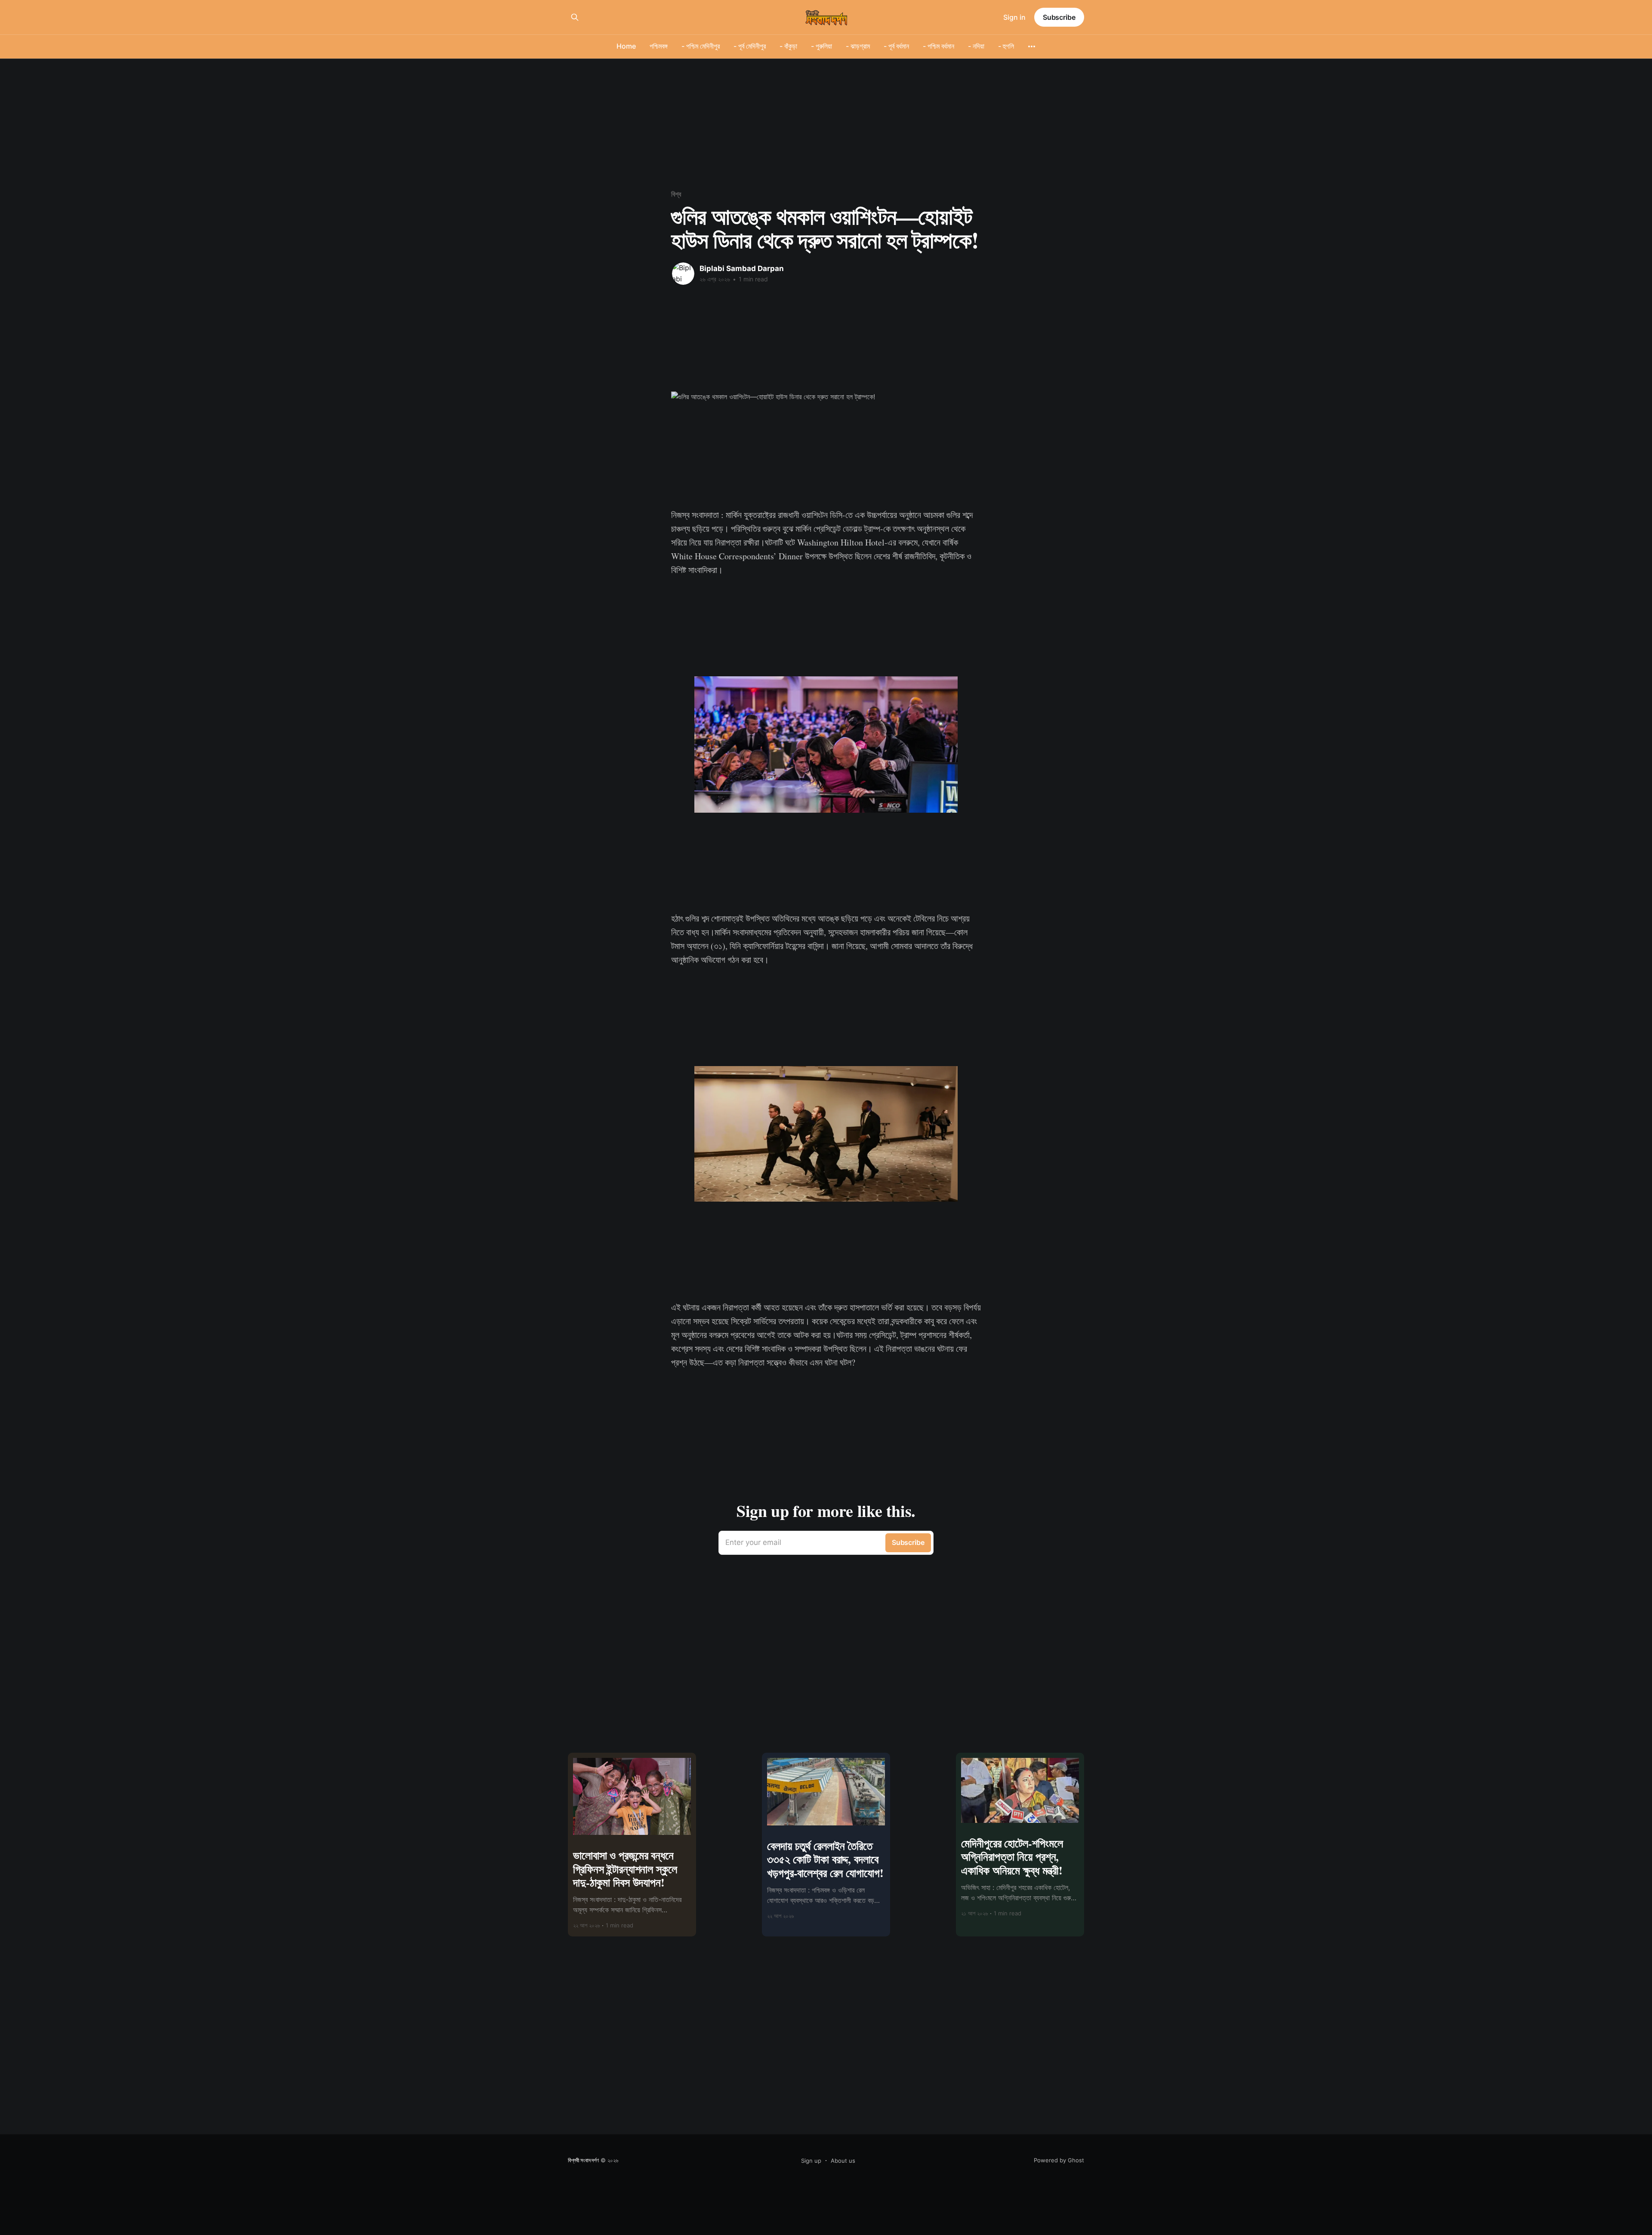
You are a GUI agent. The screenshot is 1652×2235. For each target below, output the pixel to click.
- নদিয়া (976, 46)
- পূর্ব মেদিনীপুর (750, 46)
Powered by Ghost (1059, 2160)
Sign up (811, 2161)
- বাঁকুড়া (788, 46)
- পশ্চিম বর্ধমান (938, 46)
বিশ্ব (676, 194)
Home (626, 46)
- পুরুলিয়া (821, 46)
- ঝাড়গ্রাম (858, 46)
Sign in (1014, 17)
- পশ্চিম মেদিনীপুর (701, 46)
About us (843, 2161)
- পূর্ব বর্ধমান (896, 46)
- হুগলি (1006, 46)
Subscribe (1059, 17)
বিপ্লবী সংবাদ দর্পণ (583, 2160)
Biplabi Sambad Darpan (742, 268)
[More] (1032, 46)
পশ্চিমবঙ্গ (659, 46)
